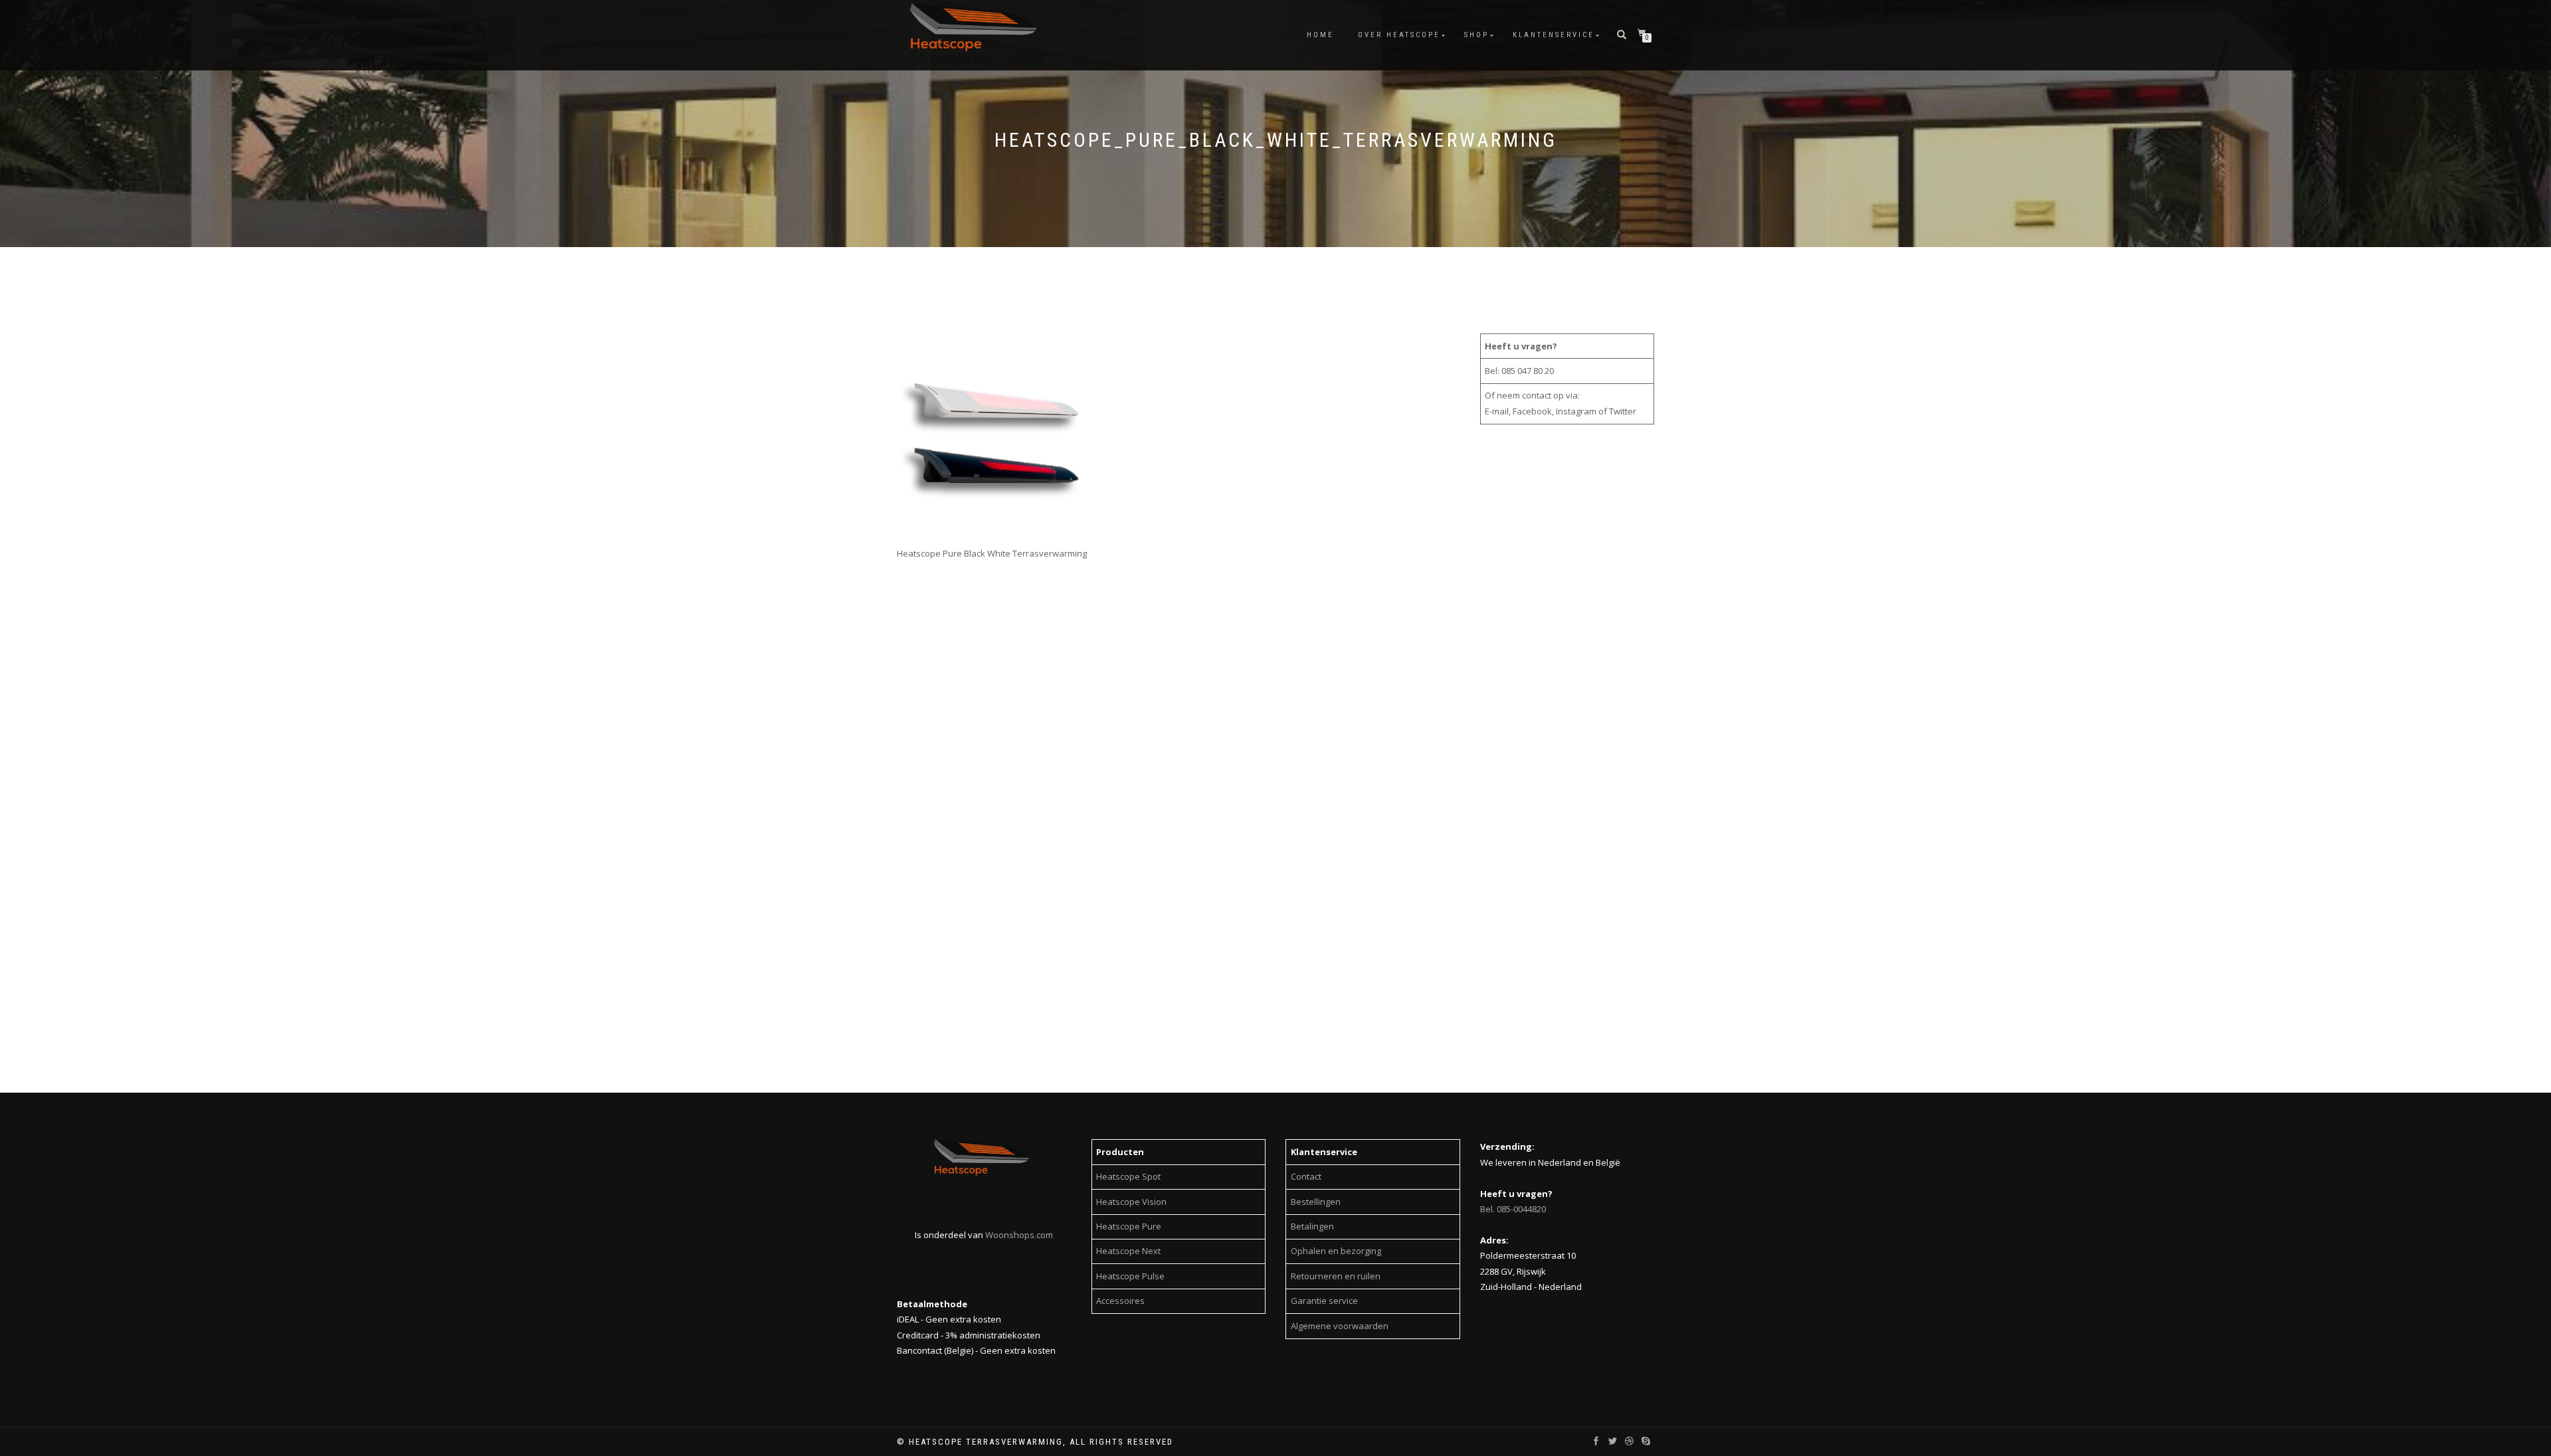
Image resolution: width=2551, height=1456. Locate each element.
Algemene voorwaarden (1340, 1326)
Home (1320, 35)
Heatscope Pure (1129, 1226)
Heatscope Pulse (1130, 1276)
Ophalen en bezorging (1336, 1251)
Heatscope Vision (1131, 1202)
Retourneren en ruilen (1336, 1276)
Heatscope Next (1128, 1251)
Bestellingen (1316, 1202)
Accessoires (1120, 1301)
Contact (1306, 1176)
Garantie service (1324, 1301)
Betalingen (1312, 1226)
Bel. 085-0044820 (1513, 1209)
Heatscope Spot (1128, 1176)
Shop (1476, 35)
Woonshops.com (1019, 1235)
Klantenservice (1554, 35)
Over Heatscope (1399, 35)
